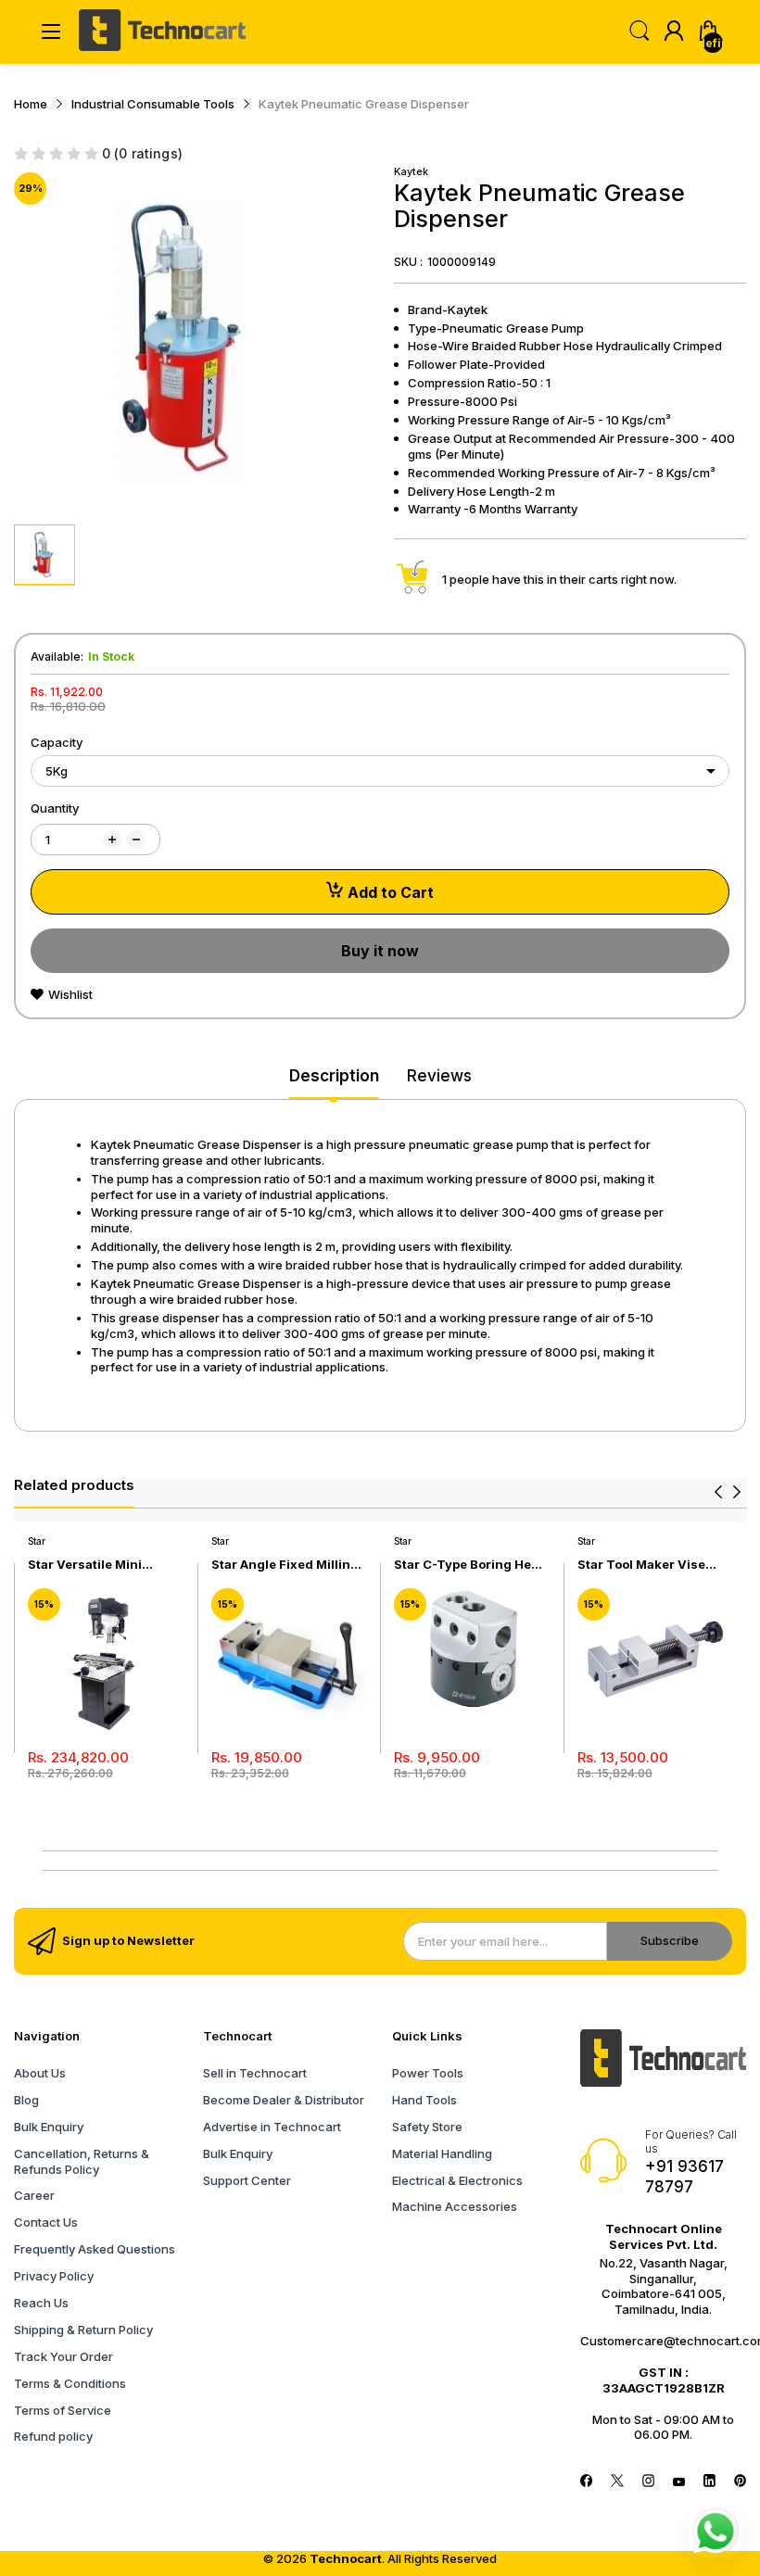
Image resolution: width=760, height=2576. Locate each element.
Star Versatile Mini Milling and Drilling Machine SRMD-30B (90, 1565)
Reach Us (41, 2303)
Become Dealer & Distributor (284, 2100)
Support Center (247, 2180)
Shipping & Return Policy (83, 2330)
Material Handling (442, 2153)
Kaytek (411, 171)
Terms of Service (63, 2410)
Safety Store (427, 2127)
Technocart (346, 2558)
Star (37, 1541)
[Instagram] (648, 2482)
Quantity (55, 808)
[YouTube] (679, 2482)
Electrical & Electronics (457, 2180)
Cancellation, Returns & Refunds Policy (82, 2161)
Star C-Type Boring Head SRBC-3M (470, 1565)
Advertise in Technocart (272, 2127)
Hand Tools (424, 2100)
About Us (40, 2073)
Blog (26, 2100)
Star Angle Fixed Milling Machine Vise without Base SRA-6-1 (285, 1565)
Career (34, 2195)
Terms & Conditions (70, 2383)
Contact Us (46, 2222)
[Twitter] (617, 2482)
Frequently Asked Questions (95, 2249)
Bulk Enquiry (49, 2127)
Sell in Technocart (255, 2073)
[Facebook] (586, 2482)
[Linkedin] (709, 2482)
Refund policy (53, 2436)
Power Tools (428, 2073)
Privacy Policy (54, 2276)
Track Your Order (63, 2356)
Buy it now (380, 951)
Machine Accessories (455, 2206)
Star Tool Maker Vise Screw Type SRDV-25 (643, 1565)
